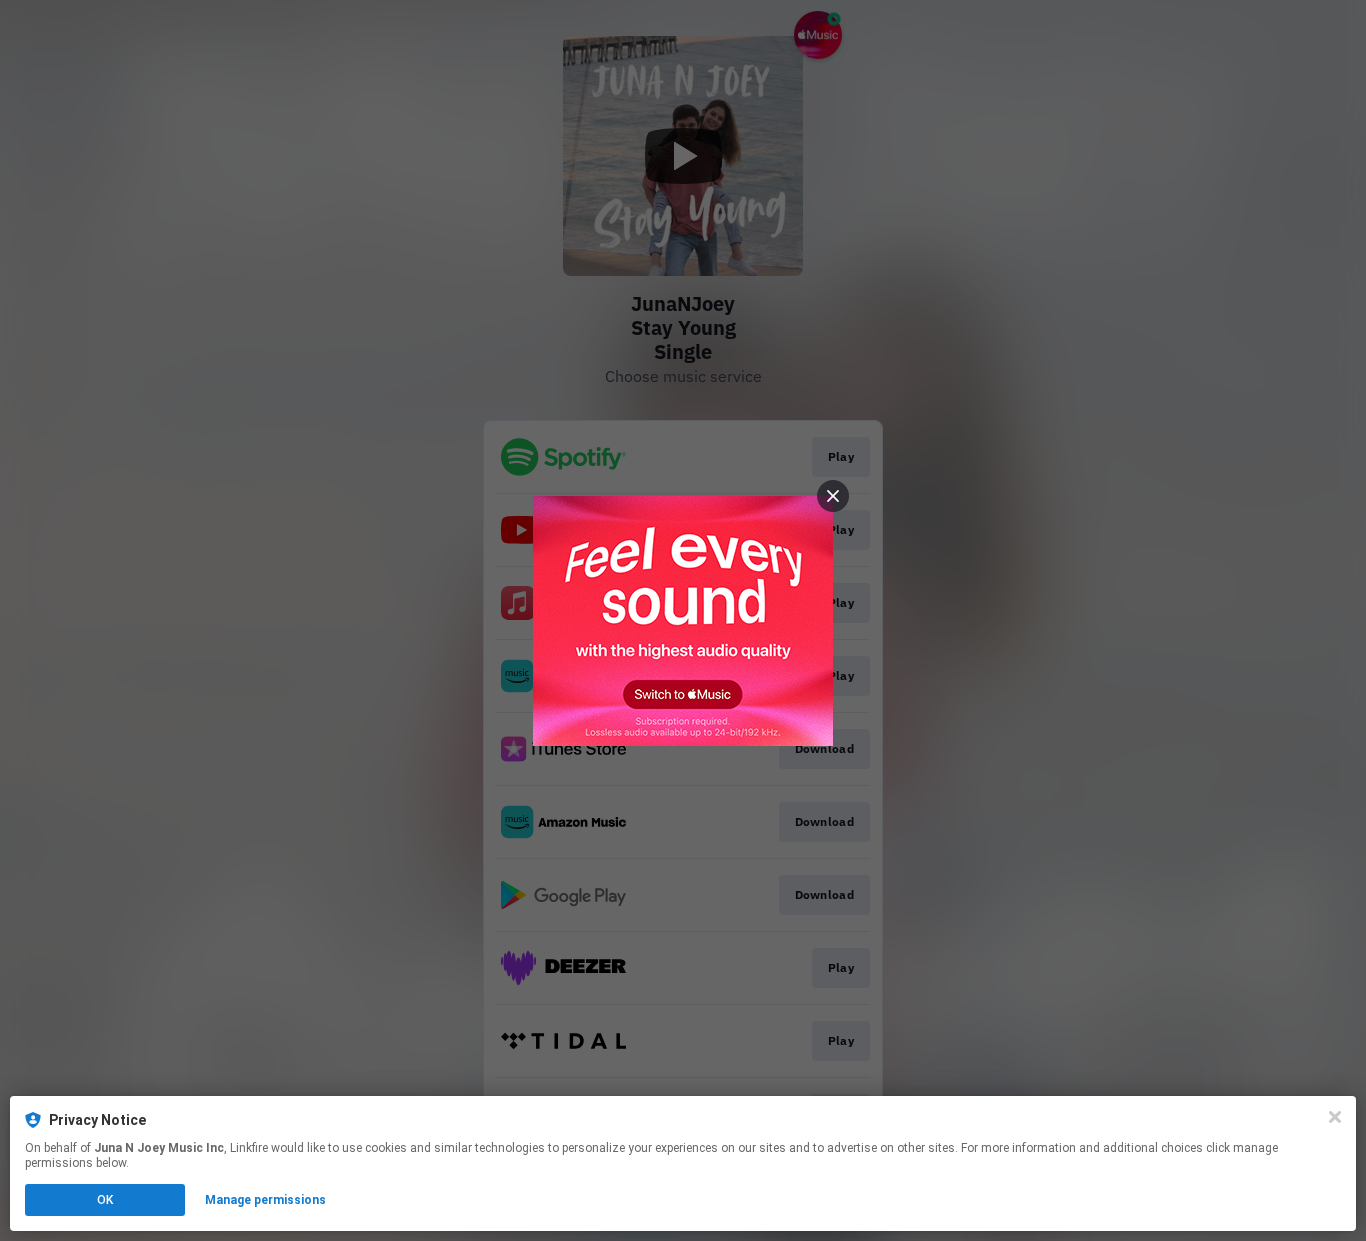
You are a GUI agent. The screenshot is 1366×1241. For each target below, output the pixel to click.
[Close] (1335, 1117)
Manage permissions (265, 1200)
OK (105, 1200)
